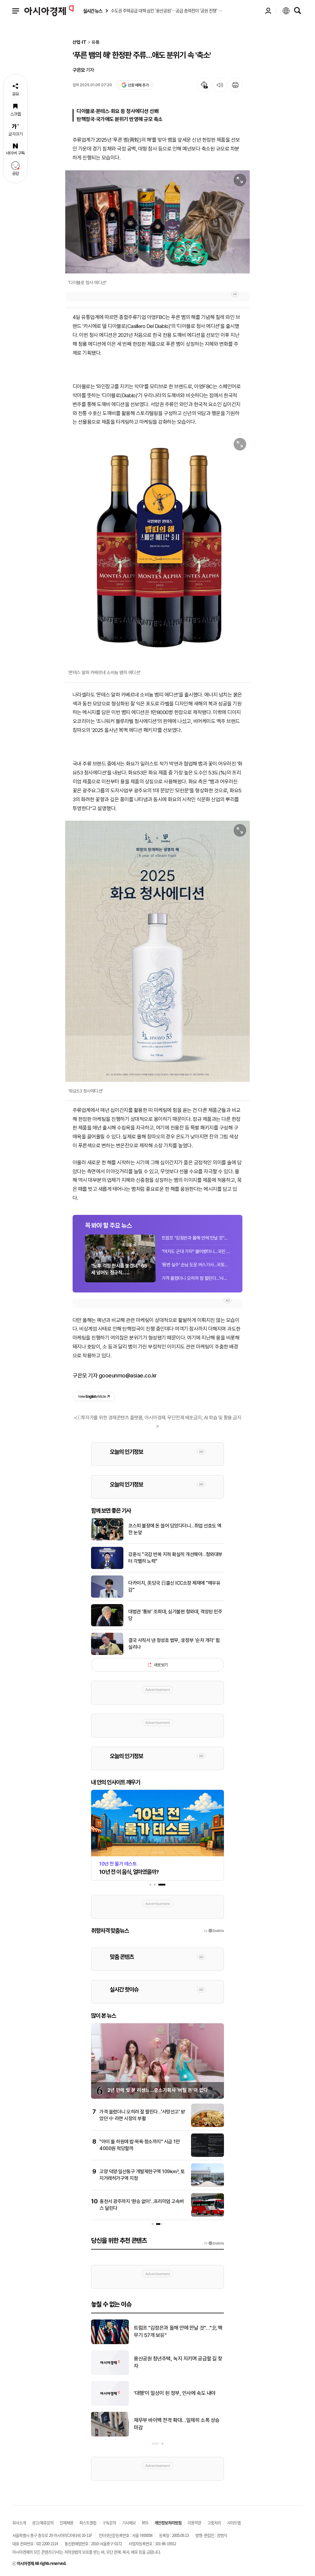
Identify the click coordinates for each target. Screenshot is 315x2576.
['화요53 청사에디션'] (157, 951)
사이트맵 (234, 2523)
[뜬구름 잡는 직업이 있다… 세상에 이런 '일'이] (110, 2343)
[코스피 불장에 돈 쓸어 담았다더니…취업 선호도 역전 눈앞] (107, 1539)
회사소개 (19, 2523)
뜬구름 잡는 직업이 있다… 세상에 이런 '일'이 (178, 2331)
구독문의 (109, 2523)
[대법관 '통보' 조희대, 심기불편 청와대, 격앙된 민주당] (107, 1625)
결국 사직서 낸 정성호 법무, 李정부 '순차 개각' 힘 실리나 (174, 1644)
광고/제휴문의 (43, 2523)
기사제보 (129, 2523)
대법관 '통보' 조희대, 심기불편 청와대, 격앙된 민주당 (175, 1615)
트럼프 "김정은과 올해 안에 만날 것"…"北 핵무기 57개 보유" (196, 1238)
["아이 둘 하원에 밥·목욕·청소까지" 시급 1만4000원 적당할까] (207, 2156)
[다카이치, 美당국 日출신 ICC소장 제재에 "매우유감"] (107, 1596)
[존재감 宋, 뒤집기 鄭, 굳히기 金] (110, 2435)
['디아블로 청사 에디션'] (157, 222)
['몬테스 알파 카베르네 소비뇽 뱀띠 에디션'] (157, 549)
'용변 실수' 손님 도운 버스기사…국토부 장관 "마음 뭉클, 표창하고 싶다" (196, 1265)
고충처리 (214, 2523)
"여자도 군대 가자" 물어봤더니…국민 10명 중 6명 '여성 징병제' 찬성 (196, 1252)
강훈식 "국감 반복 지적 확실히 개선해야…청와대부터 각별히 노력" (175, 1558)
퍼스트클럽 (88, 2523)
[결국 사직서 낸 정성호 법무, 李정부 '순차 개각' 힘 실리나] (107, 1654)
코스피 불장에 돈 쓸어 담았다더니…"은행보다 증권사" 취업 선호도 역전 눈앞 (177, 2362)
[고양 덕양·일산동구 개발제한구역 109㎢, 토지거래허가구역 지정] (207, 2186)
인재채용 (66, 2523)
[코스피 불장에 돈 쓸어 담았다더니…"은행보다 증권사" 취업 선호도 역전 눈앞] (110, 2374)
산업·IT (80, 42)
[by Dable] (214, 2243)
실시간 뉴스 (93, 11)
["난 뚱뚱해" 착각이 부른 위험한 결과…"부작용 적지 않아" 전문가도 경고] (110, 2404)
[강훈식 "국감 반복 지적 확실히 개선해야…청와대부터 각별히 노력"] (107, 1568)
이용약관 (194, 2523)
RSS (145, 2523)
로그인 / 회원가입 (268, 11)
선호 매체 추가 (138, 85)
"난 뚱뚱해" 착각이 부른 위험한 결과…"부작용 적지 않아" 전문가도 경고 (177, 2393)
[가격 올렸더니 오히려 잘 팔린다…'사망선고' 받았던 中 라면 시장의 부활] (207, 2126)
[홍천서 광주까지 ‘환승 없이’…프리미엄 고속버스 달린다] (207, 2215)
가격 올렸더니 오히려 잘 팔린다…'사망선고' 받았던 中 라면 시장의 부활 (196, 1278)
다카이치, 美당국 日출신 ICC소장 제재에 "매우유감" (174, 1586)
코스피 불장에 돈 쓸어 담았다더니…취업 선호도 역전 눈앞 (175, 1529)
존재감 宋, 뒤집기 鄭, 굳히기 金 (166, 2424)
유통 (96, 42)
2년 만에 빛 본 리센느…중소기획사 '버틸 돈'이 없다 (157, 2090)
